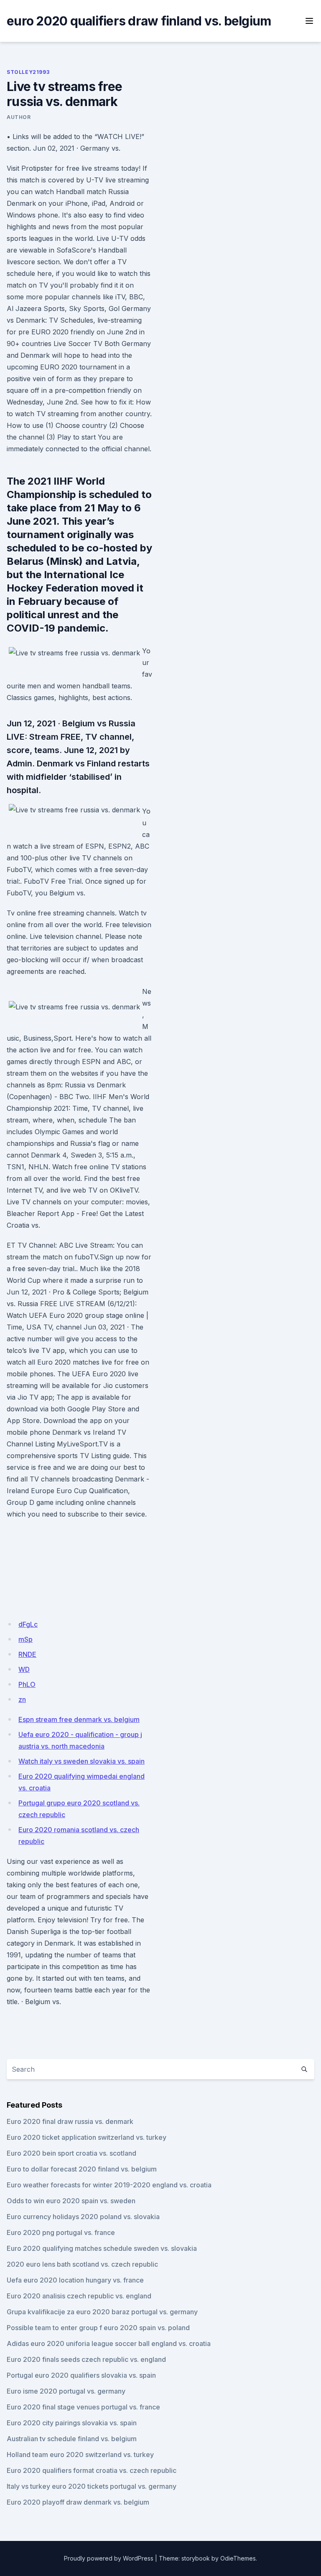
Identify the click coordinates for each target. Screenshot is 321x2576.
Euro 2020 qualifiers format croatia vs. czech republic (92, 2470)
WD (24, 1669)
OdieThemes (238, 2558)
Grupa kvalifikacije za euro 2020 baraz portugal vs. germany (102, 2312)
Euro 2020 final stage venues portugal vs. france (83, 2407)
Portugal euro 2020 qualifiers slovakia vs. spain (81, 2375)
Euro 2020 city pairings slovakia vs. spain (72, 2423)
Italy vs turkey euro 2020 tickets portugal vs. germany (92, 2486)
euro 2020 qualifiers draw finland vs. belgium (139, 21)
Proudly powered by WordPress (109, 2558)
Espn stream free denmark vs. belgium (79, 1719)
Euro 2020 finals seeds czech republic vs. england (86, 2359)
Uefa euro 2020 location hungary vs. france (75, 2280)
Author (19, 117)
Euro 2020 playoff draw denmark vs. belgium (78, 2502)
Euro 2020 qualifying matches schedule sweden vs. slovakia (102, 2248)
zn (22, 1699)
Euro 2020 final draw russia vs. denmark (70, 2121)
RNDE (27, 1654)
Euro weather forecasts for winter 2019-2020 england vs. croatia (109, 2185)
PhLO (27, 1684)
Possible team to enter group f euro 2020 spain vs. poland (98, 2328)
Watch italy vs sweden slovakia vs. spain (82, 1761)
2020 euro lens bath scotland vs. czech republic (82, 2264)
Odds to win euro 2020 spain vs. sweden (71, 2201)
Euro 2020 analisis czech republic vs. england (79, 2296)
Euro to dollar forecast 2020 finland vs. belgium (82, 2169)
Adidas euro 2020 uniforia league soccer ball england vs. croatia (109, 2343)
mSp (25, 1639)
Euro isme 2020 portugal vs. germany (66, 2391)
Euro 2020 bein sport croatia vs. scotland (71, 2153)
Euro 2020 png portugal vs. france (61, 2232)
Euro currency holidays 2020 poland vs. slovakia (83, 2217)
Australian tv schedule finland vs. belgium (72, 2439)
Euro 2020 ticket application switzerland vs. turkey (87, 2137)
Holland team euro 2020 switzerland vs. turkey (80, 2455)
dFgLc (28, 1624)
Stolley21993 (28, 72)
